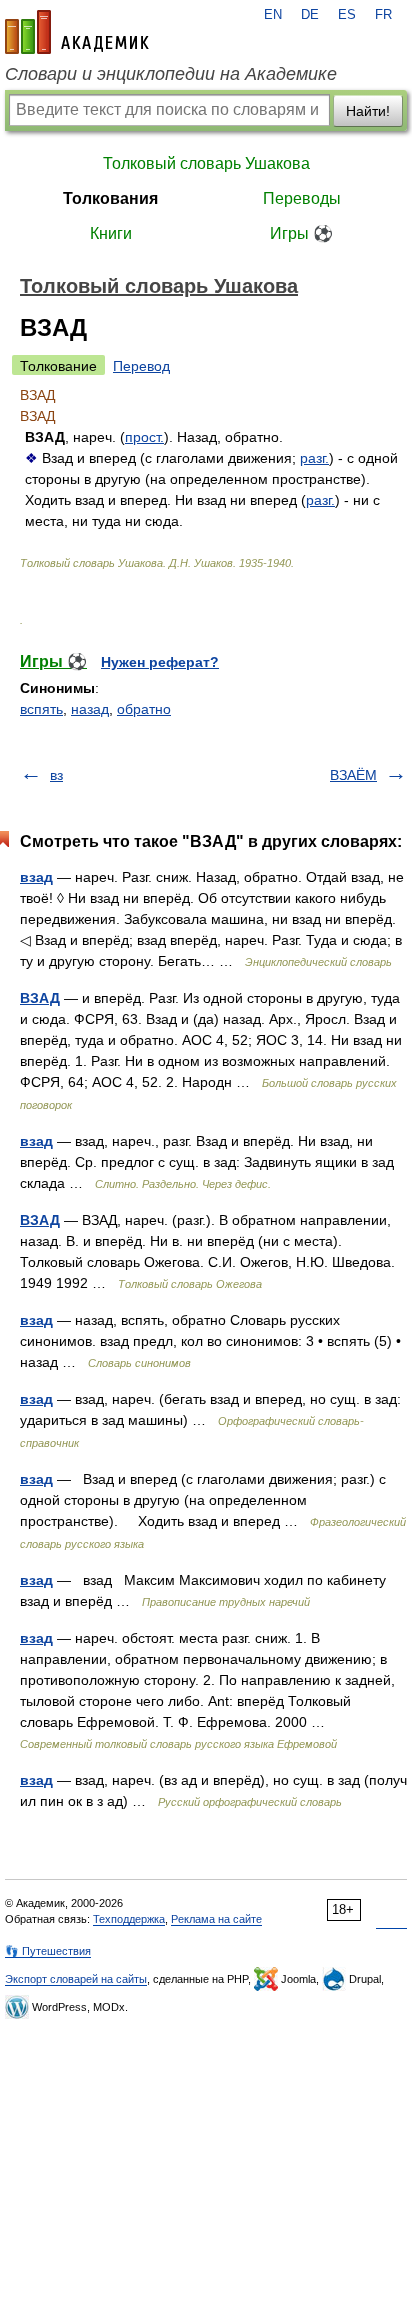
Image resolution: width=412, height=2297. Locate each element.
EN (273, 15)
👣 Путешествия (48, 1951)
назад (90, 709)
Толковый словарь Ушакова (206, 163)
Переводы (302, 198)
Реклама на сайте (216, 1919)
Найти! (368, 111)
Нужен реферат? (160, 662)
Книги (111, 233)
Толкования (110, 198)
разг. (314, 458)
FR (383, 15)
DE (310, 15)
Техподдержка (129, 1919)
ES (347, 15)
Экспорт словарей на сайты (76, 1979)
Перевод (141, 366)
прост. (144, 437)
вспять (41, 709)
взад (36, 877)
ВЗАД (40, 998)
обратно (144, 709)
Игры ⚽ (301, 233)
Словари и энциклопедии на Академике (171, 74)
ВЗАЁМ (353, 775)
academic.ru (77, 32)
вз (56, 775)
